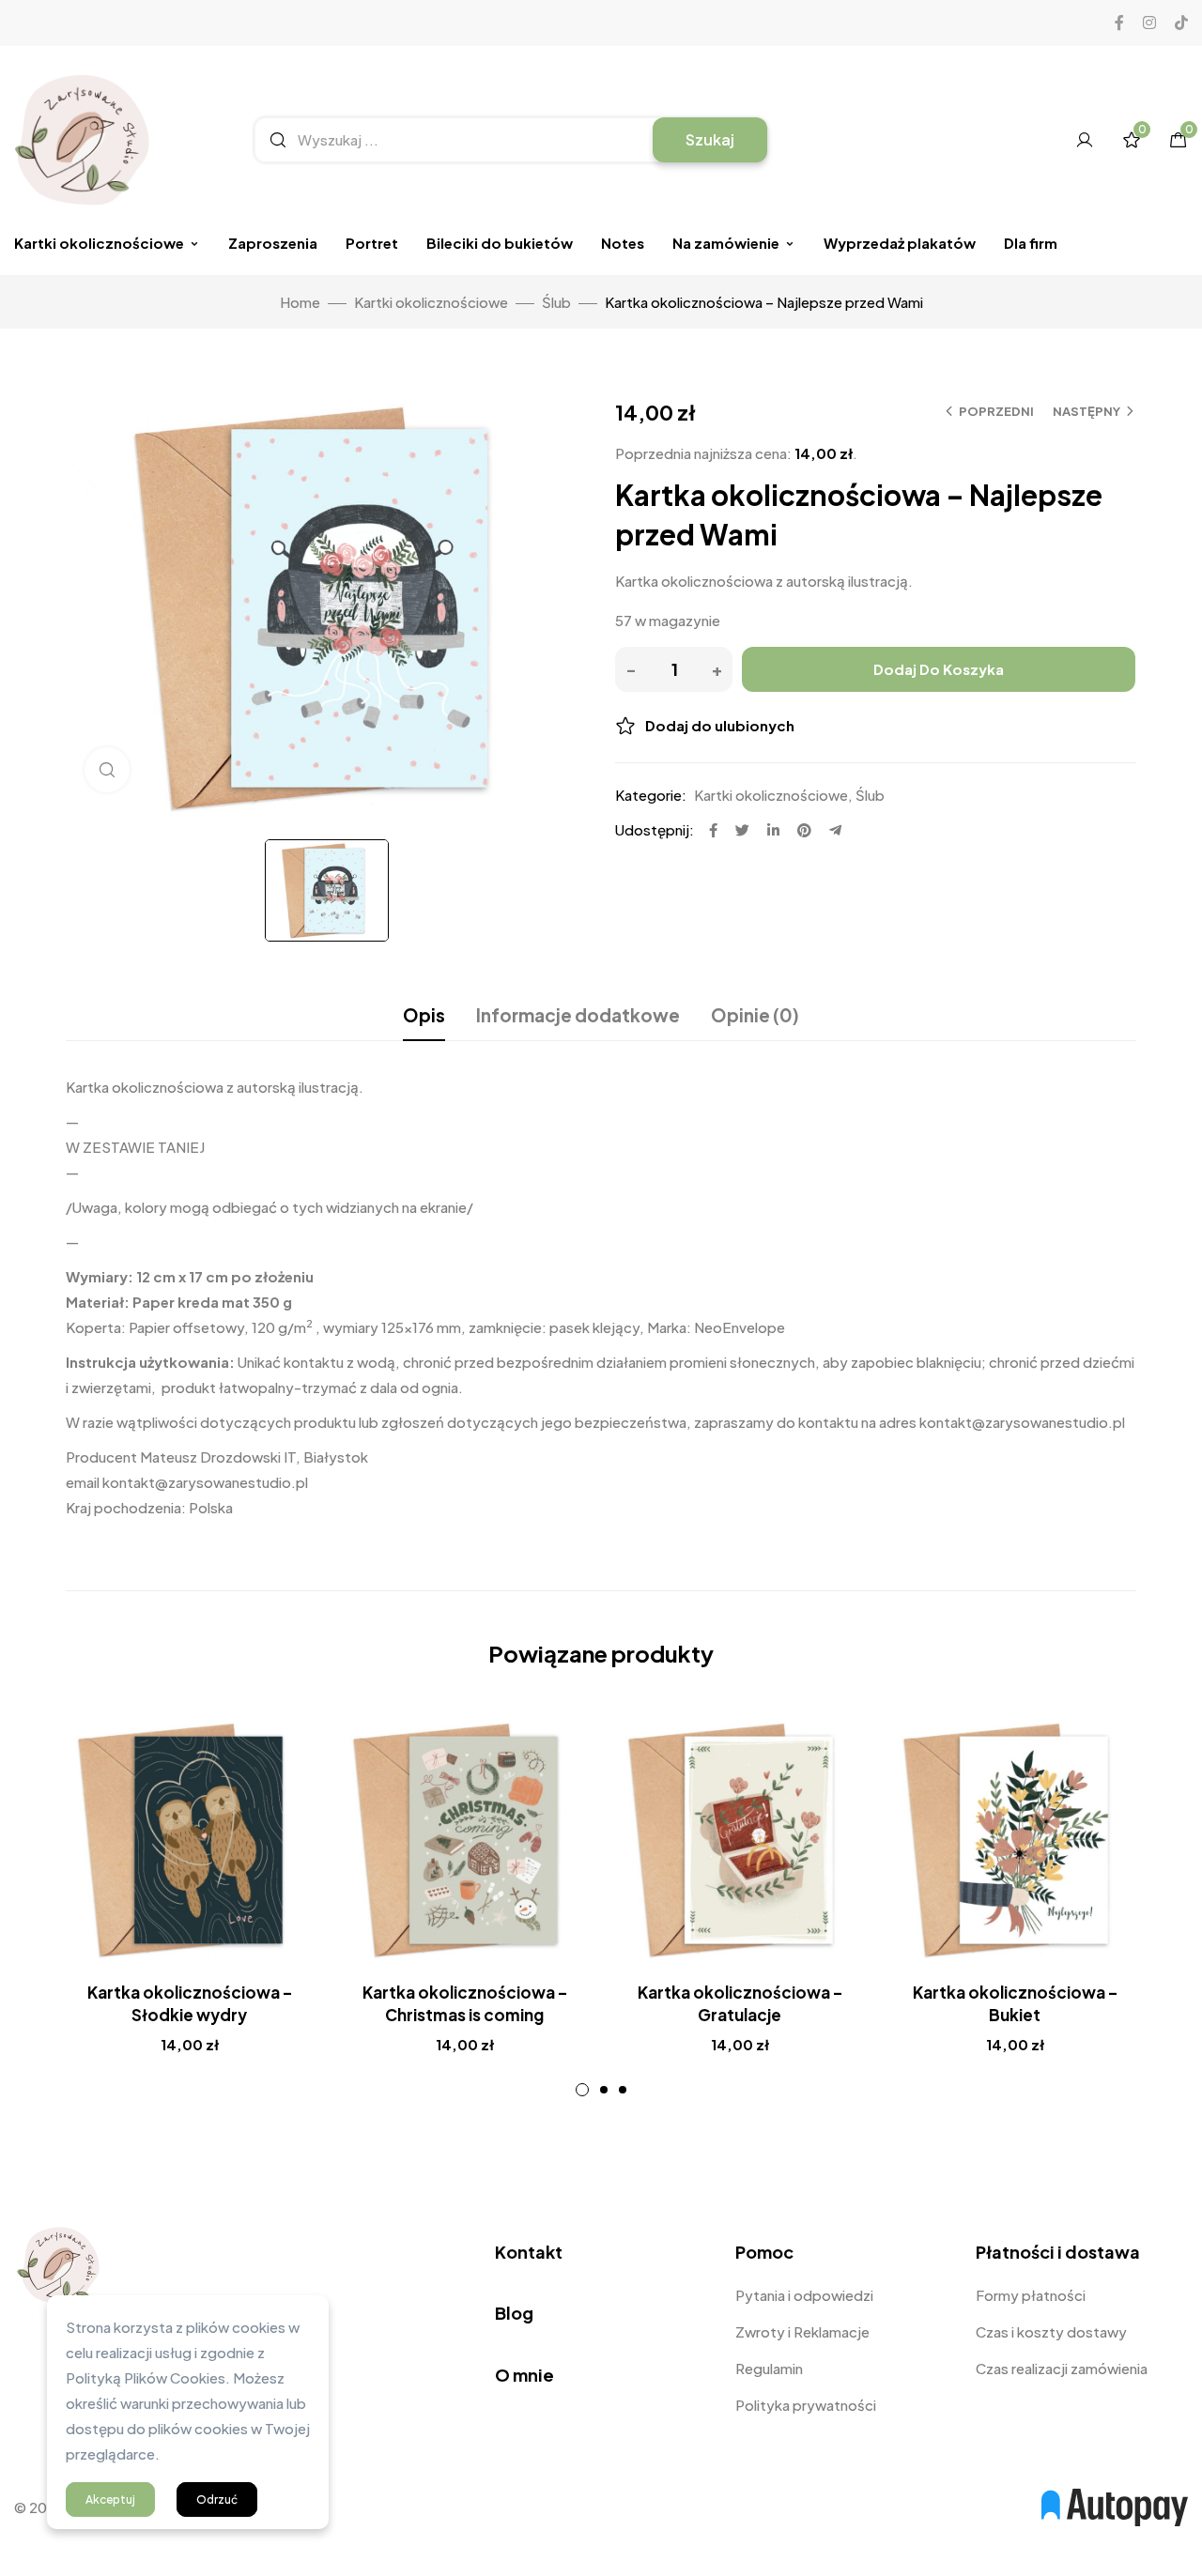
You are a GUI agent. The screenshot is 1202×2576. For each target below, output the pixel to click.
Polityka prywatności (806, 2405)
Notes (623, 243)
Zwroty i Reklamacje (802, 2331)
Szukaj (710, 139)
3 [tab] (623, 2090)
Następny (1086, 411)
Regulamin (769, 2368)
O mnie (524, 2375)
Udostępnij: (655, 829)
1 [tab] (582, 2090)
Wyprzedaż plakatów (900, 243)
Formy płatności (1031, 2295)
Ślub (556, 302)
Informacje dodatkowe (578, 1015)
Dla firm (1031, 243)
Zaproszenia (273, 243)
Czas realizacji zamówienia (1062, 2368)
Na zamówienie (726, 243)
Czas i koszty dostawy (1051, 2331)
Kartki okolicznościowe (99, 243)
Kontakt (529, 2252)
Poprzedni (996, 411)
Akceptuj (110, 2499)
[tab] (424, 1015)
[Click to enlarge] (107, 770)
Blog (514, 2313)
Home (300, 302)
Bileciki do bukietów (500, 243)
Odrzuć (217, 2499)
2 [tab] (604, 2090)
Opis (424, 1015)
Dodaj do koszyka (939, 669)
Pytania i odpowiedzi (804, 2295)
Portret (372, 243)
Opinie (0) (755, 1015)
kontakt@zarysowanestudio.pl (205, 1482)
